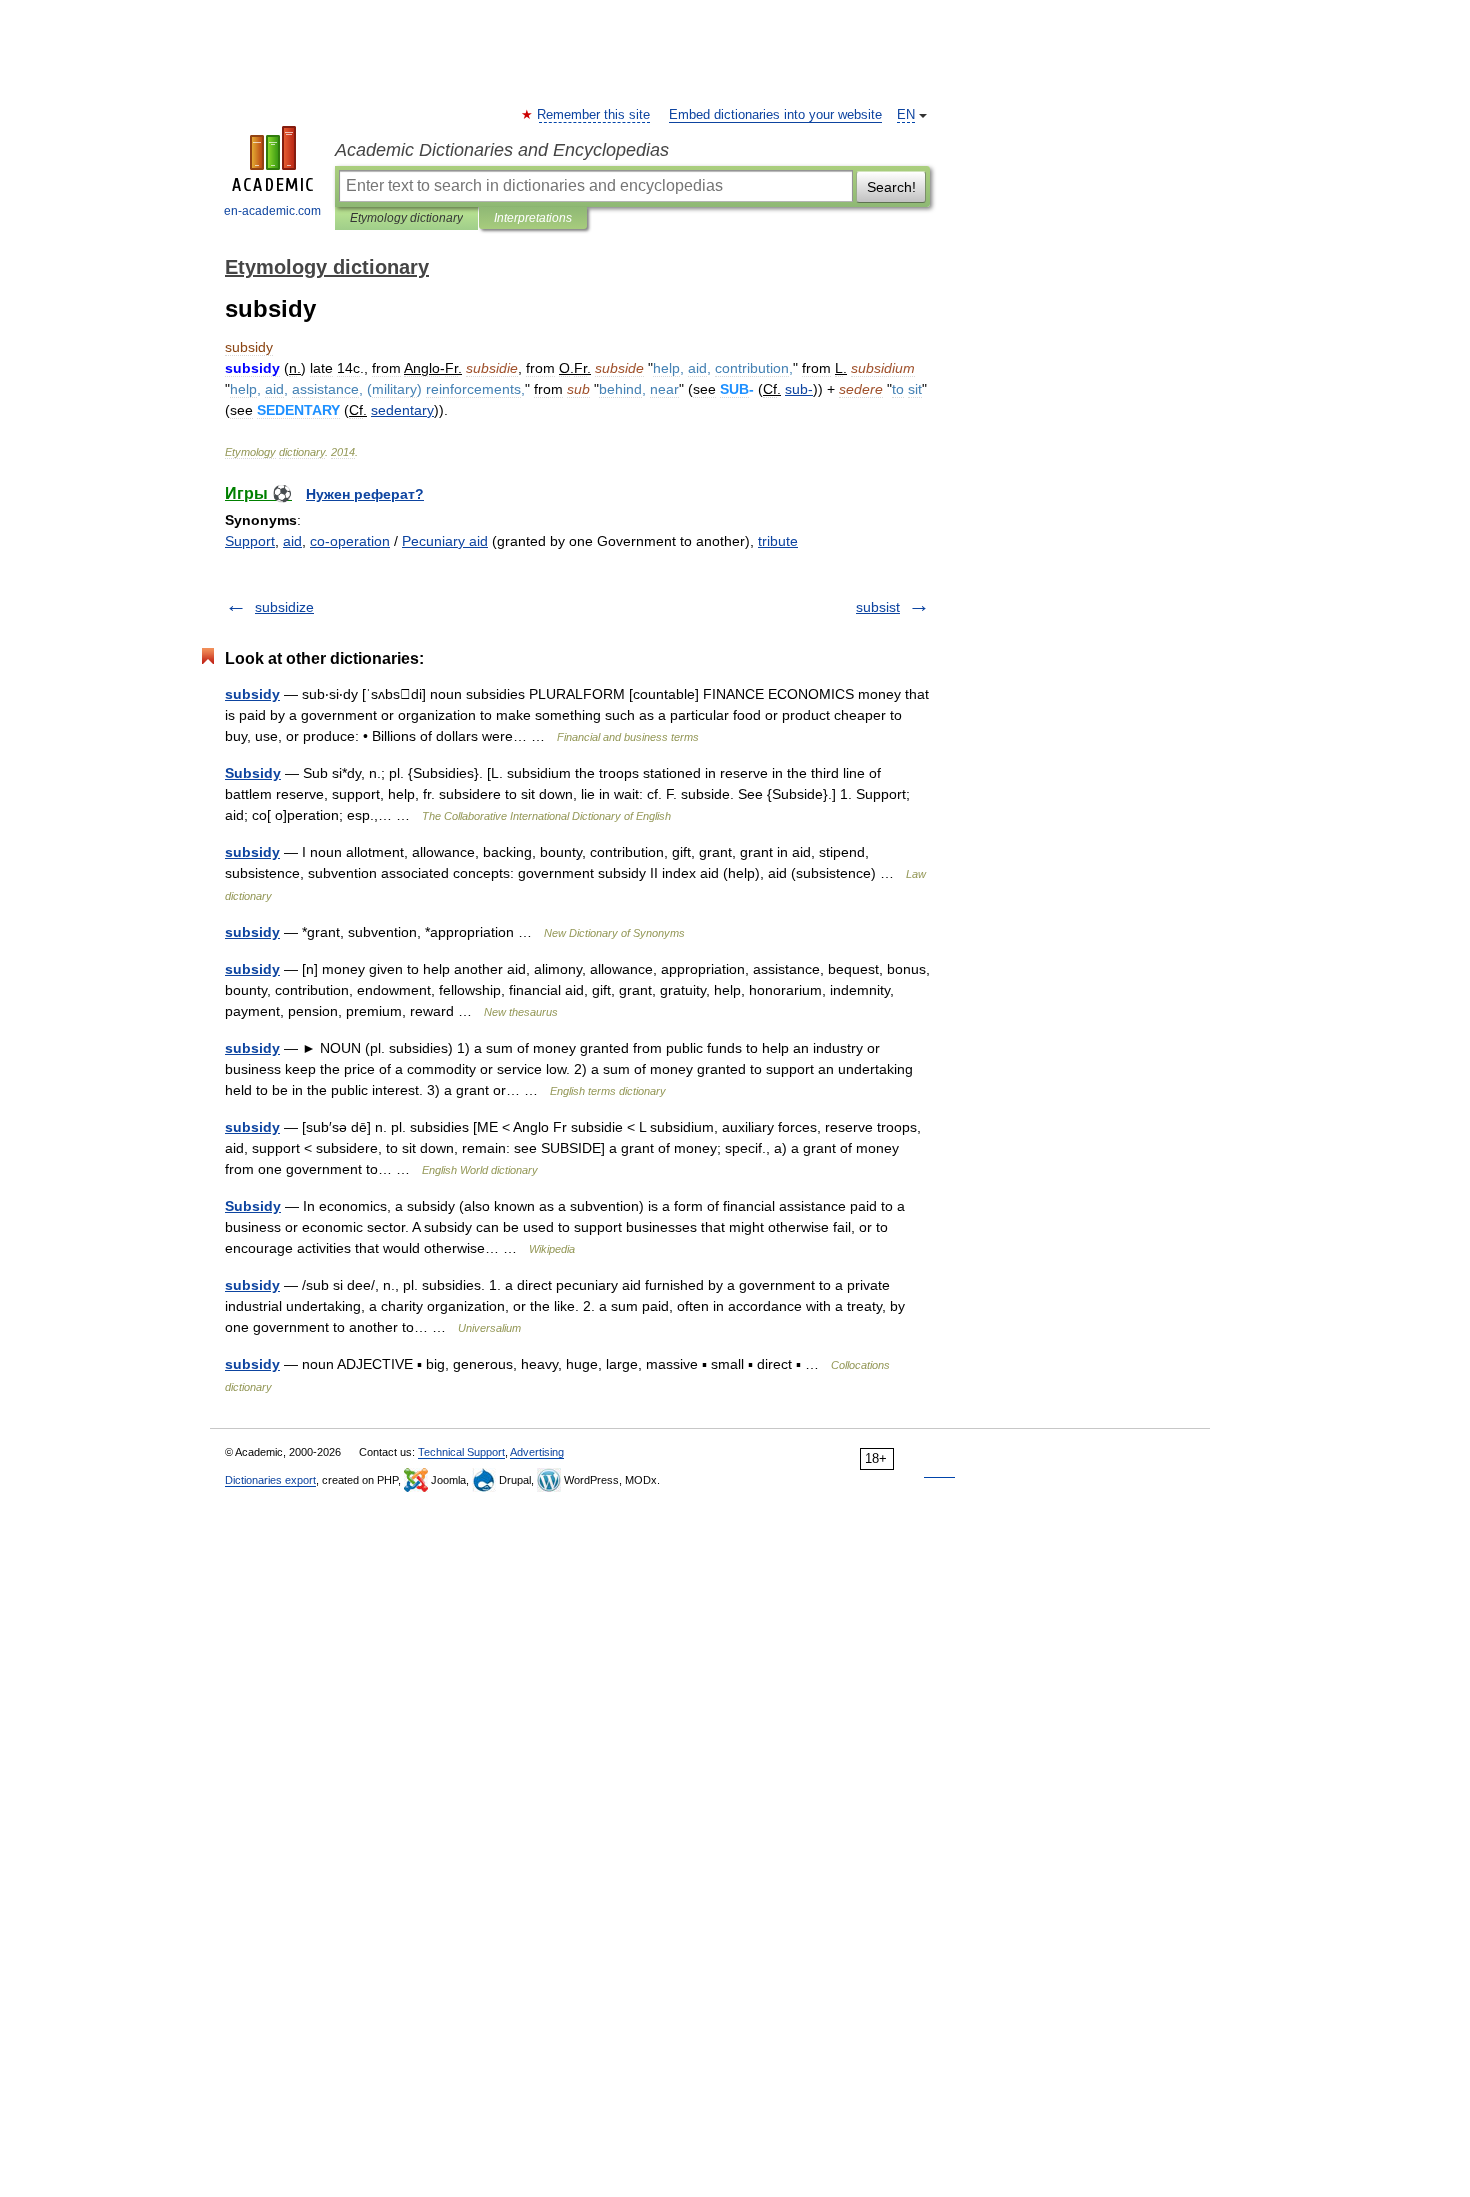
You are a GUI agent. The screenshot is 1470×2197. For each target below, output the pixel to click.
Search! (891, 187)
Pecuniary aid (445, 541)
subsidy (252, 694)
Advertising (537, 1452)
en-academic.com (272, 211)
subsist (878, 607)
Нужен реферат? (365, 494)
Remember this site (594, 115)
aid (292, 541)
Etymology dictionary (406, 218)
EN (906, 115)
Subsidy (253, 773)
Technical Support (461, 1452)
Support (250, 541)
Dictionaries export (270, 1480)
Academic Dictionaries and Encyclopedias (502, 150)
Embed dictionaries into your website (775, 115)
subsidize (284, 607)
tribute (778, 541)
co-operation (350, 541)
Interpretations (533, 218)
